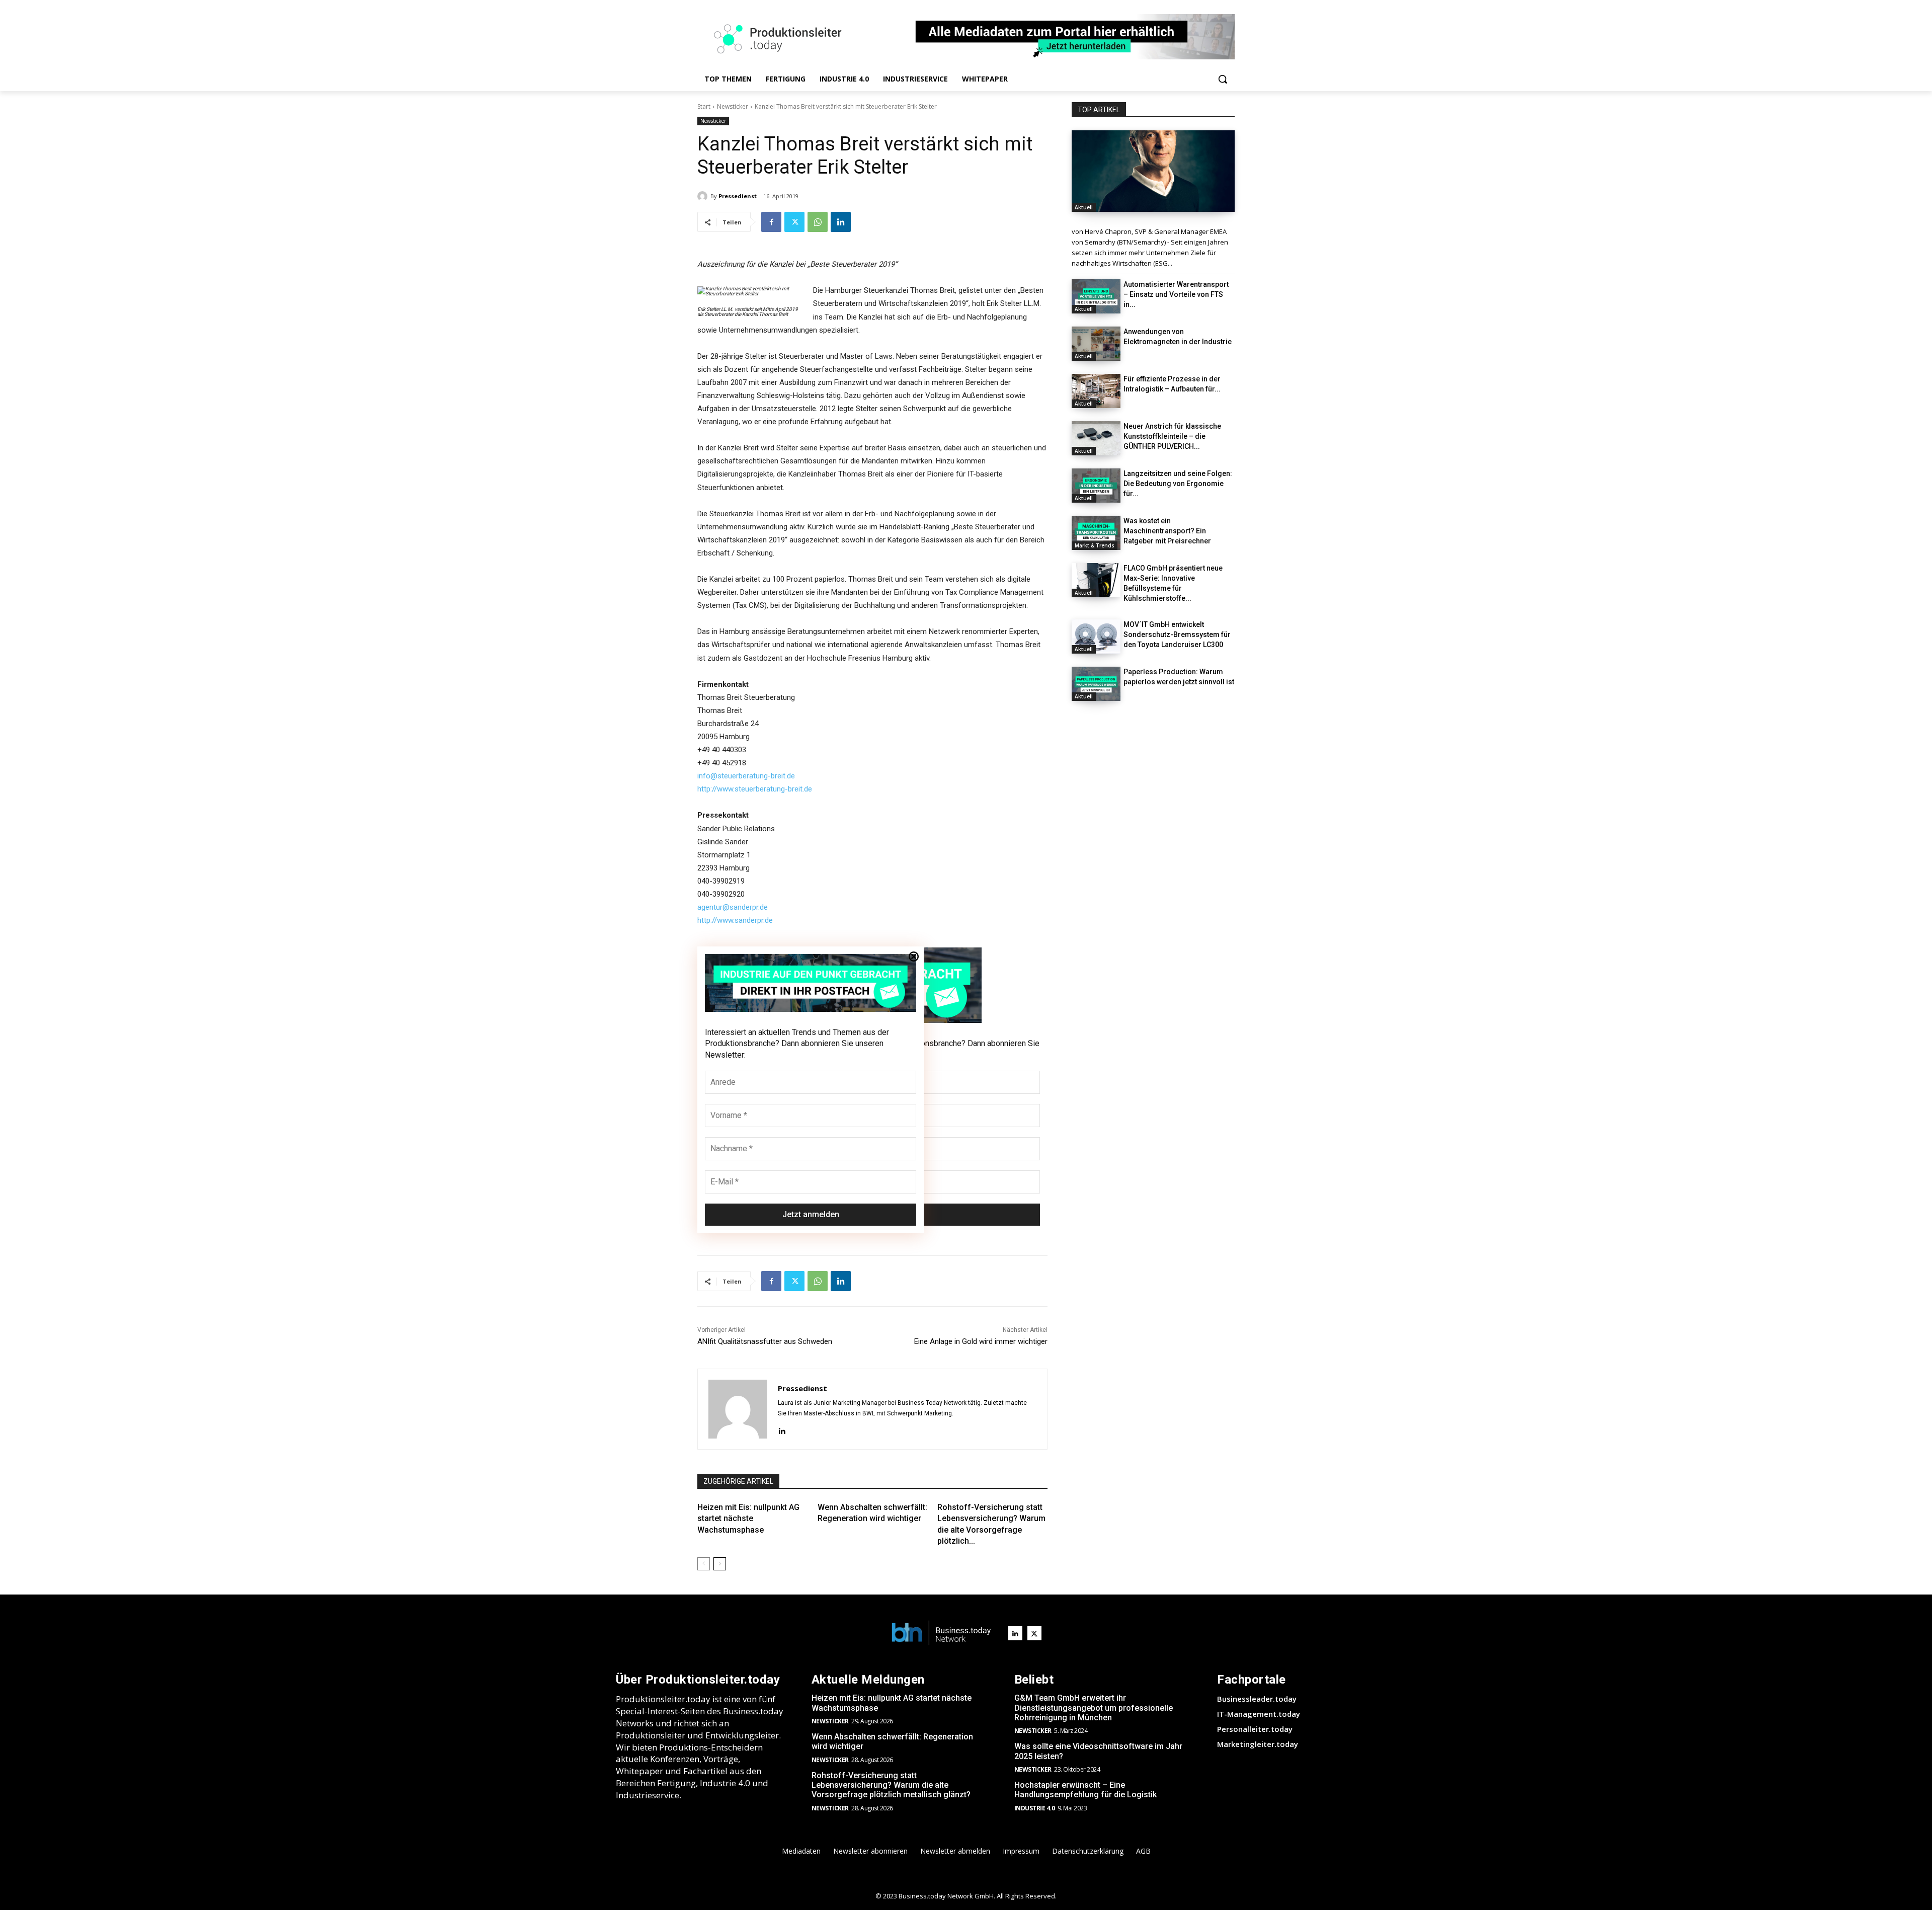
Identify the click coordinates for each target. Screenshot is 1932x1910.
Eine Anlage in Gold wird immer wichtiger (981, 1341)
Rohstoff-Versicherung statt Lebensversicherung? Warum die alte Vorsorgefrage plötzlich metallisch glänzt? (891, 1785)
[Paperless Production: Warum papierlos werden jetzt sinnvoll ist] (1096, 684)
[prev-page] (704, 1564)
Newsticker (733, 106)
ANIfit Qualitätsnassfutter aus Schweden (765, 1341)
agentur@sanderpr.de (733, 907)
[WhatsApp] (818, 222)
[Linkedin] (841, 222)
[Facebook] (771, 222)
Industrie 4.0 (1035, 1808)
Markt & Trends (1095, 545)
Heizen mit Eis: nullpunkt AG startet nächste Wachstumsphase (748, 1519)
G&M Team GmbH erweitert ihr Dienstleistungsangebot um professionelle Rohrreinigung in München (1094, 1707)
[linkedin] (782, 1430)
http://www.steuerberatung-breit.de (755, 789)
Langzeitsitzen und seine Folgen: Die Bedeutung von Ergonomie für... (1178, 484)
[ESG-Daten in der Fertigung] (1153, 171)
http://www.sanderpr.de (735, 920)
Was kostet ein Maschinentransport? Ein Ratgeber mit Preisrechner (1167, 531)
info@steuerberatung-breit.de (746, 776)
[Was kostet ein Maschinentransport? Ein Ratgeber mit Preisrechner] (1096, 533)
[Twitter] (794, 222)
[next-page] (720, 1564)
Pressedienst (738, 196)
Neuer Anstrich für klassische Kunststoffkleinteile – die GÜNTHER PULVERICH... (1172, 436)
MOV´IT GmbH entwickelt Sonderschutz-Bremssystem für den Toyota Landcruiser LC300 (1177, 634)
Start (704, 106)
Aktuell (1084, 207)
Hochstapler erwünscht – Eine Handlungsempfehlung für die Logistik (1085, 1790)
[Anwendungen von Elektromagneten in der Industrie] (1096, 344)
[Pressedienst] (704, 196)
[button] (1223, 79)
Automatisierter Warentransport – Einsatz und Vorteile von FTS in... (1176, 294)
